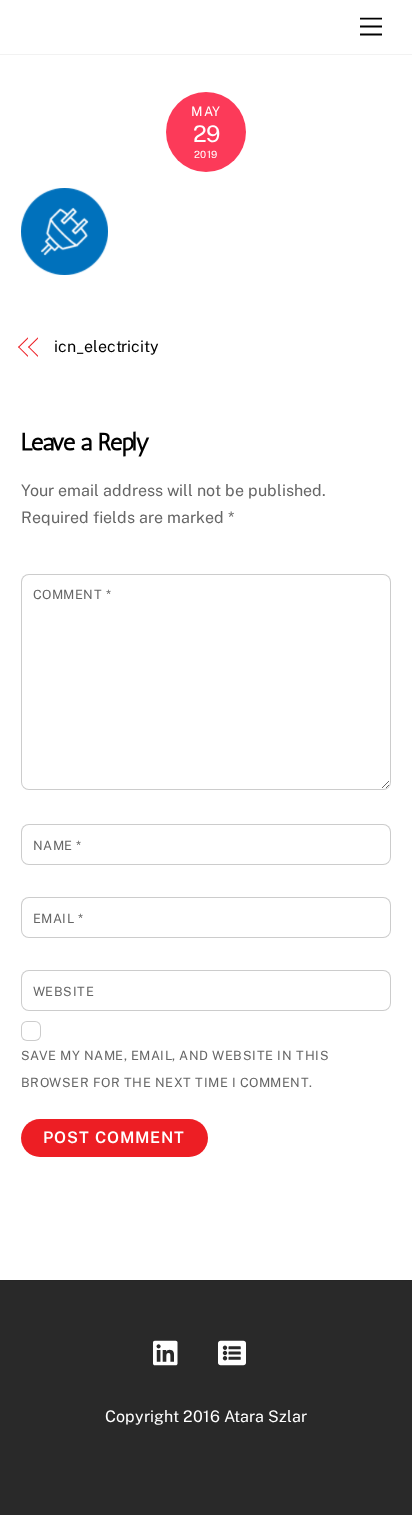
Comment (72, 594)
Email (58, 918)
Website (64, 991)
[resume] (235, 1353)
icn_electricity (106, 346)
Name (57, 845)
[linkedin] (170, 1353)
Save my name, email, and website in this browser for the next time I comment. (175, 1068)
